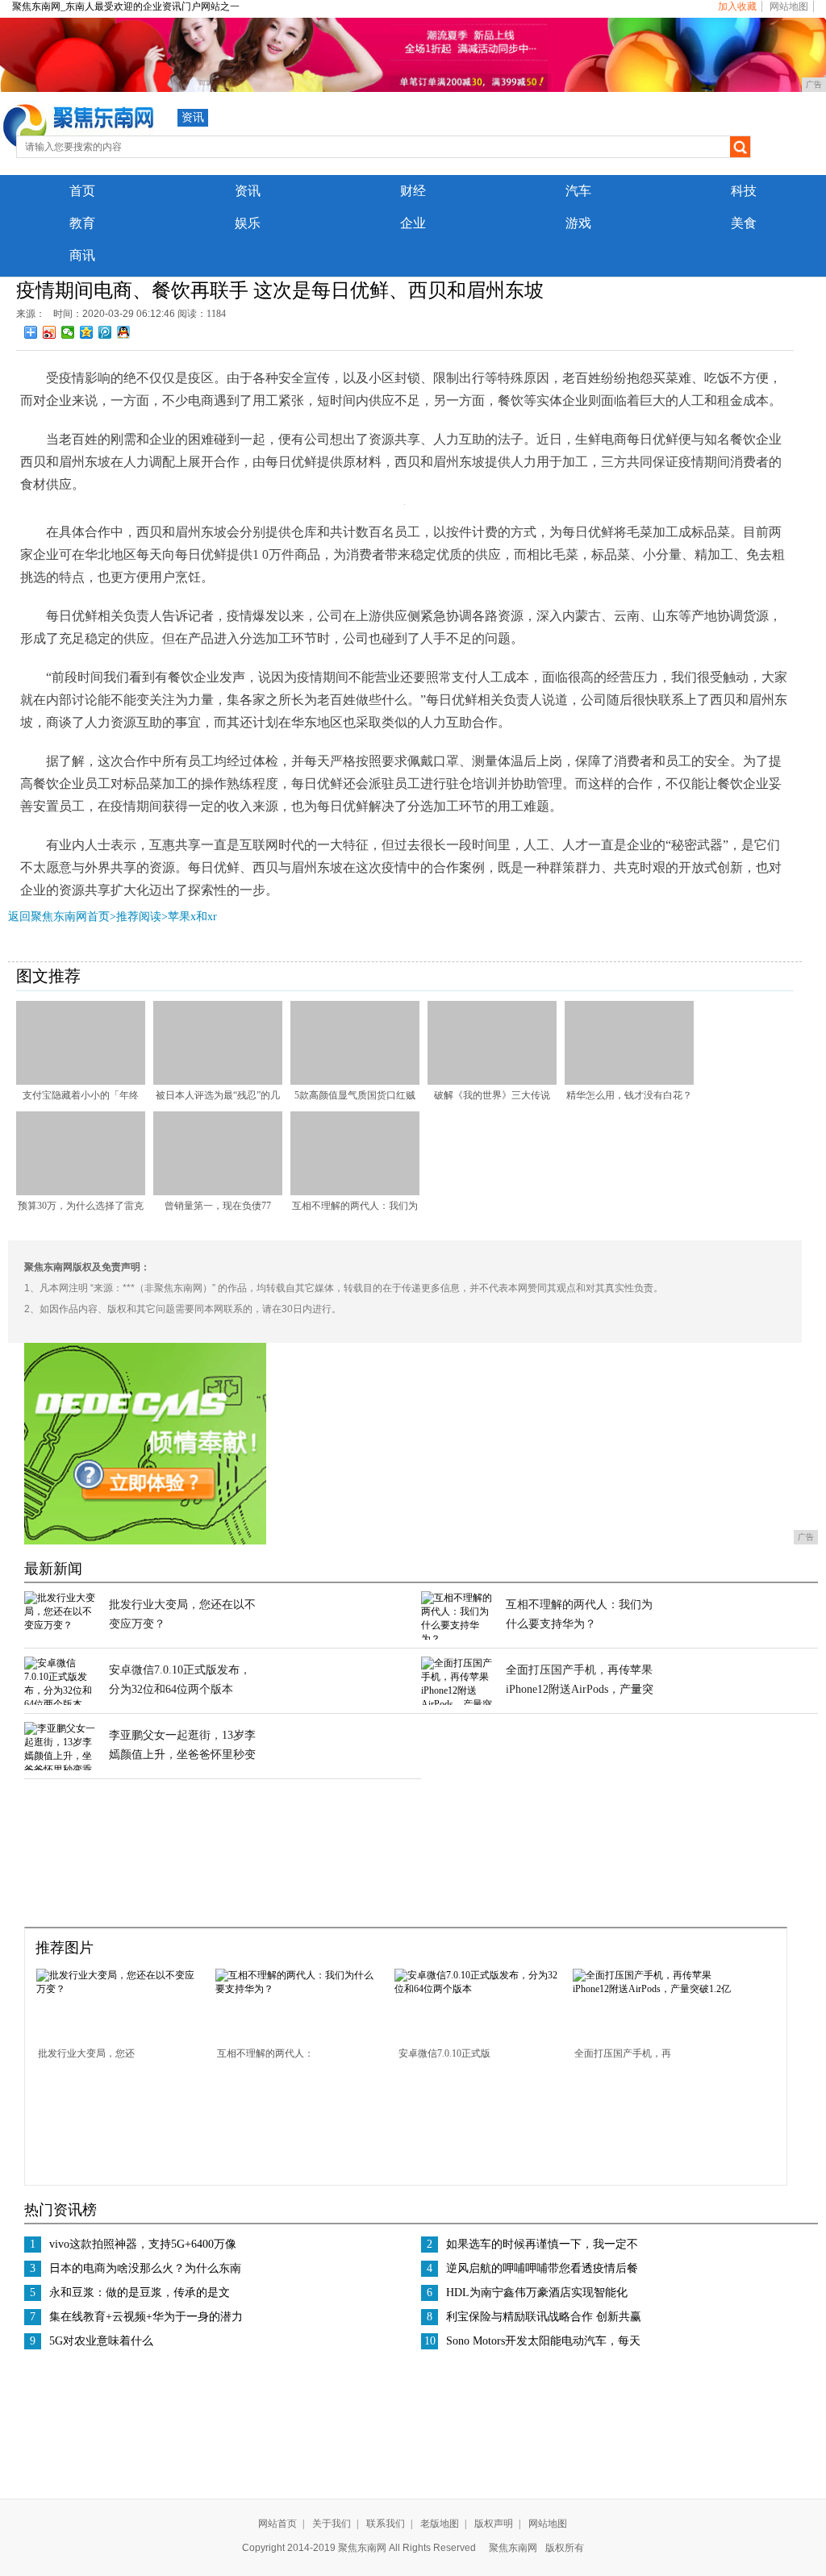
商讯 (82, 255)
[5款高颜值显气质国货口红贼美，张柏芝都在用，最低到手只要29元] (355, 1082)
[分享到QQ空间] (87, 332)
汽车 (578, 191)
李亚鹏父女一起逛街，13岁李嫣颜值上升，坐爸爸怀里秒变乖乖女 (182, 1755)
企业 (413, 223)
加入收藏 (737, 6)
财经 (413, 191)
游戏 (578, 223)
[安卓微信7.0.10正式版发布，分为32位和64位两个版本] (60, 1704)
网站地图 (789, 6)
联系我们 (386, 2524)
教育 (82, 223)
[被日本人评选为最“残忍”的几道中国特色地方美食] (218, 1082)
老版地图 (440, 2524)
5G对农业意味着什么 (101, 2341)
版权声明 (494, 2524)
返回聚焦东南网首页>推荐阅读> (88, 917)
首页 (82, 191)
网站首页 (277, 2524)
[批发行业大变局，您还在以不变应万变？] (60, 1625)
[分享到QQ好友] (124, 332)
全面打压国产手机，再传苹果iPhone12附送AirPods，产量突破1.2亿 (580, 1689)
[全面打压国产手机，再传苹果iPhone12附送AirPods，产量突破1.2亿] (657, 1989)
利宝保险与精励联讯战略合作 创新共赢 (544, 2317)
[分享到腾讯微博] (105, 332)
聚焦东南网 (513, 2548)
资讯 (193, 117)
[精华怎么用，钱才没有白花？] (629, 1082)
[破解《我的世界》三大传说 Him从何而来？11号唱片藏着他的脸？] (492, 1082)
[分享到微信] (68, 332)
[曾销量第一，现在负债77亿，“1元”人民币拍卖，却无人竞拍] (218, 1192)
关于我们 (332, 2524)
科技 (744, 191)
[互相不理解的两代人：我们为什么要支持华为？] (355, 1192)
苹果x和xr (192, 917)
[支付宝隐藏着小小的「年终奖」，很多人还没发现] (81, 1082)
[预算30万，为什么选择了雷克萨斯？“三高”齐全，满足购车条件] (81, 1192)
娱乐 (248, 223)
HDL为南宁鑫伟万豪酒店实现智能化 (537, 2293)
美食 (744, 223)
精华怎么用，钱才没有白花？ (629, 1095)
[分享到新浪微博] (50, 332)
